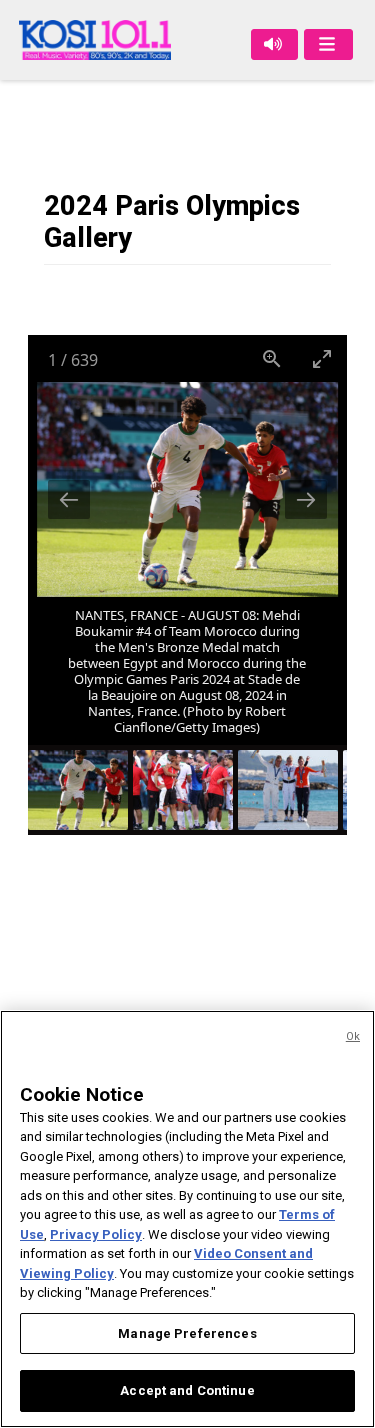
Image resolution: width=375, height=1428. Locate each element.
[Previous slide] (69, 499)
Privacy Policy (96, 1234)
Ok (353, 1036)
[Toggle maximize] (322, 358)
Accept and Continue (187, 1390)
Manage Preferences (187, 1333)
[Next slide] (306, 499)
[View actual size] (272, 358)
